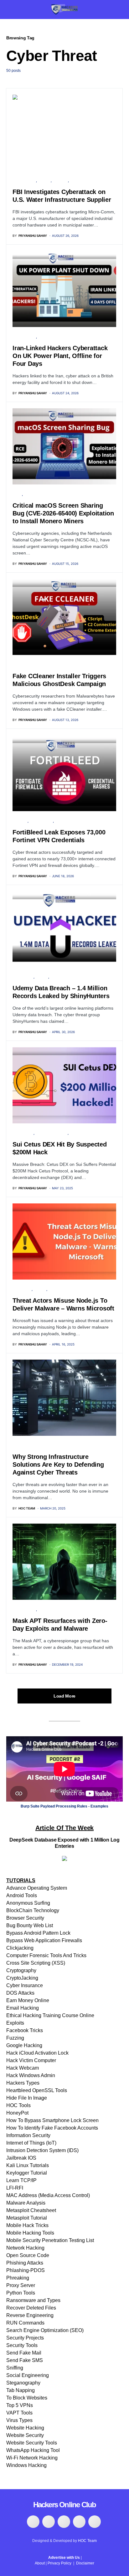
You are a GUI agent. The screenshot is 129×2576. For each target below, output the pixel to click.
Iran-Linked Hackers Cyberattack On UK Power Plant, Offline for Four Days (60, 356)
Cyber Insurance (25, 1985)
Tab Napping (21, 2390)
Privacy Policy (59, 2563)
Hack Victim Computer (31, 2060)
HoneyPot (17, 2113)
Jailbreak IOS (21, 2158)
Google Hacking (24, 2045)
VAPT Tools (19, 2413)
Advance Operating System (37, 1888)
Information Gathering (32, 665)
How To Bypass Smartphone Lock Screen (52, 2120)
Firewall (20, 821)
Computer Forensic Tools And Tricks (46, 1955)
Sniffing (15, 2368)
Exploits (15, 2023)
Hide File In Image (27, 2098)
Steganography (23, 2383)
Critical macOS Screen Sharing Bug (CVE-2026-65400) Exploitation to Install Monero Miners (63, 513)
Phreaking (18, 2278)
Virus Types (19, 2420)
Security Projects (25, 2338)
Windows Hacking (26, 2465)
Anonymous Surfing (28, 1903)
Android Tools (22, 1895)
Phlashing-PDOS (26, 2270)
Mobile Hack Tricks (27, 2225)
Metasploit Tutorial (27, 2218)
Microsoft (22, 1289)
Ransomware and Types (33, 2300)
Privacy (44, 181)
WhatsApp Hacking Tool (33, 2450)
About (40, 2563)
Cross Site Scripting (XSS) (36, 1963)
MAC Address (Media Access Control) (48, 2195)
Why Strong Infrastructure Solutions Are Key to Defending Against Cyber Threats (58, 1465)
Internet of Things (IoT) (31, 2143)
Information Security (28, 2135)
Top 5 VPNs (20, 2405)
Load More (64, 1696)
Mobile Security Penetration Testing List (50, 2240)
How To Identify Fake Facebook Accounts (52, 2128)
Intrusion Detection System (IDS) (42, 2150)
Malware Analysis (26, 2203)
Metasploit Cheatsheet (31, 2210)
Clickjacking (20, 1948)
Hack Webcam (23, 2068)
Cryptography (21, 1970)
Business (20, 1445)
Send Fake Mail (24, 2353)
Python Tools (21, 2293)
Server (76, 181)
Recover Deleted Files (31, 2308)
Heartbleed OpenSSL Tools (37, 2090)
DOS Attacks (20, 1993)
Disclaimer (85, 2563)
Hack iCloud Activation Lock (37, 2053)
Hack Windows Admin (31, 2075)
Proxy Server (21, 2285)
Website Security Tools (32, 2443)
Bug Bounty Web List (30, 1925)
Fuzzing (15, 2038)
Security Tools (22, 2345)
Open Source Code (28, 2255)
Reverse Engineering (30, 2315)
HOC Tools (18, 2105)
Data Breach (65, 821)
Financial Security (52, 1133)
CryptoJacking (22, 1978)
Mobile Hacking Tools (30, 2233)
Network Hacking (25, 2248)
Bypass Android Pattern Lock (38, 1933)
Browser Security (25, 1918)
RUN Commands (25, 2323)
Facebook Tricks (25, 2030)
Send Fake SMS (25, 2360)
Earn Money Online (28, 2000)
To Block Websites (27, 2398)
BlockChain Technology (33, 1910)
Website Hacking (25, 2428)
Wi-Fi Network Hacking (32, 2458)
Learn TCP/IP (21, 2180)
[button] (8, 9)
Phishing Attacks (25, 2263)
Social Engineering (28, 2375)
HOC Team (87, 2541)
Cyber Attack (24, 181)
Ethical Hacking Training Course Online (50, 2015)
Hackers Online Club (65, 2505)
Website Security (25, 2435)
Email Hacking (23, 2008)
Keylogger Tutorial (27, 2173)
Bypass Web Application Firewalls (44, 1940)
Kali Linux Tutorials (28, 2165)
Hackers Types (23, 2083)
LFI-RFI (15, 2188)
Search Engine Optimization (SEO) (45, 2330)
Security (60, 181)
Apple (17, 494)
